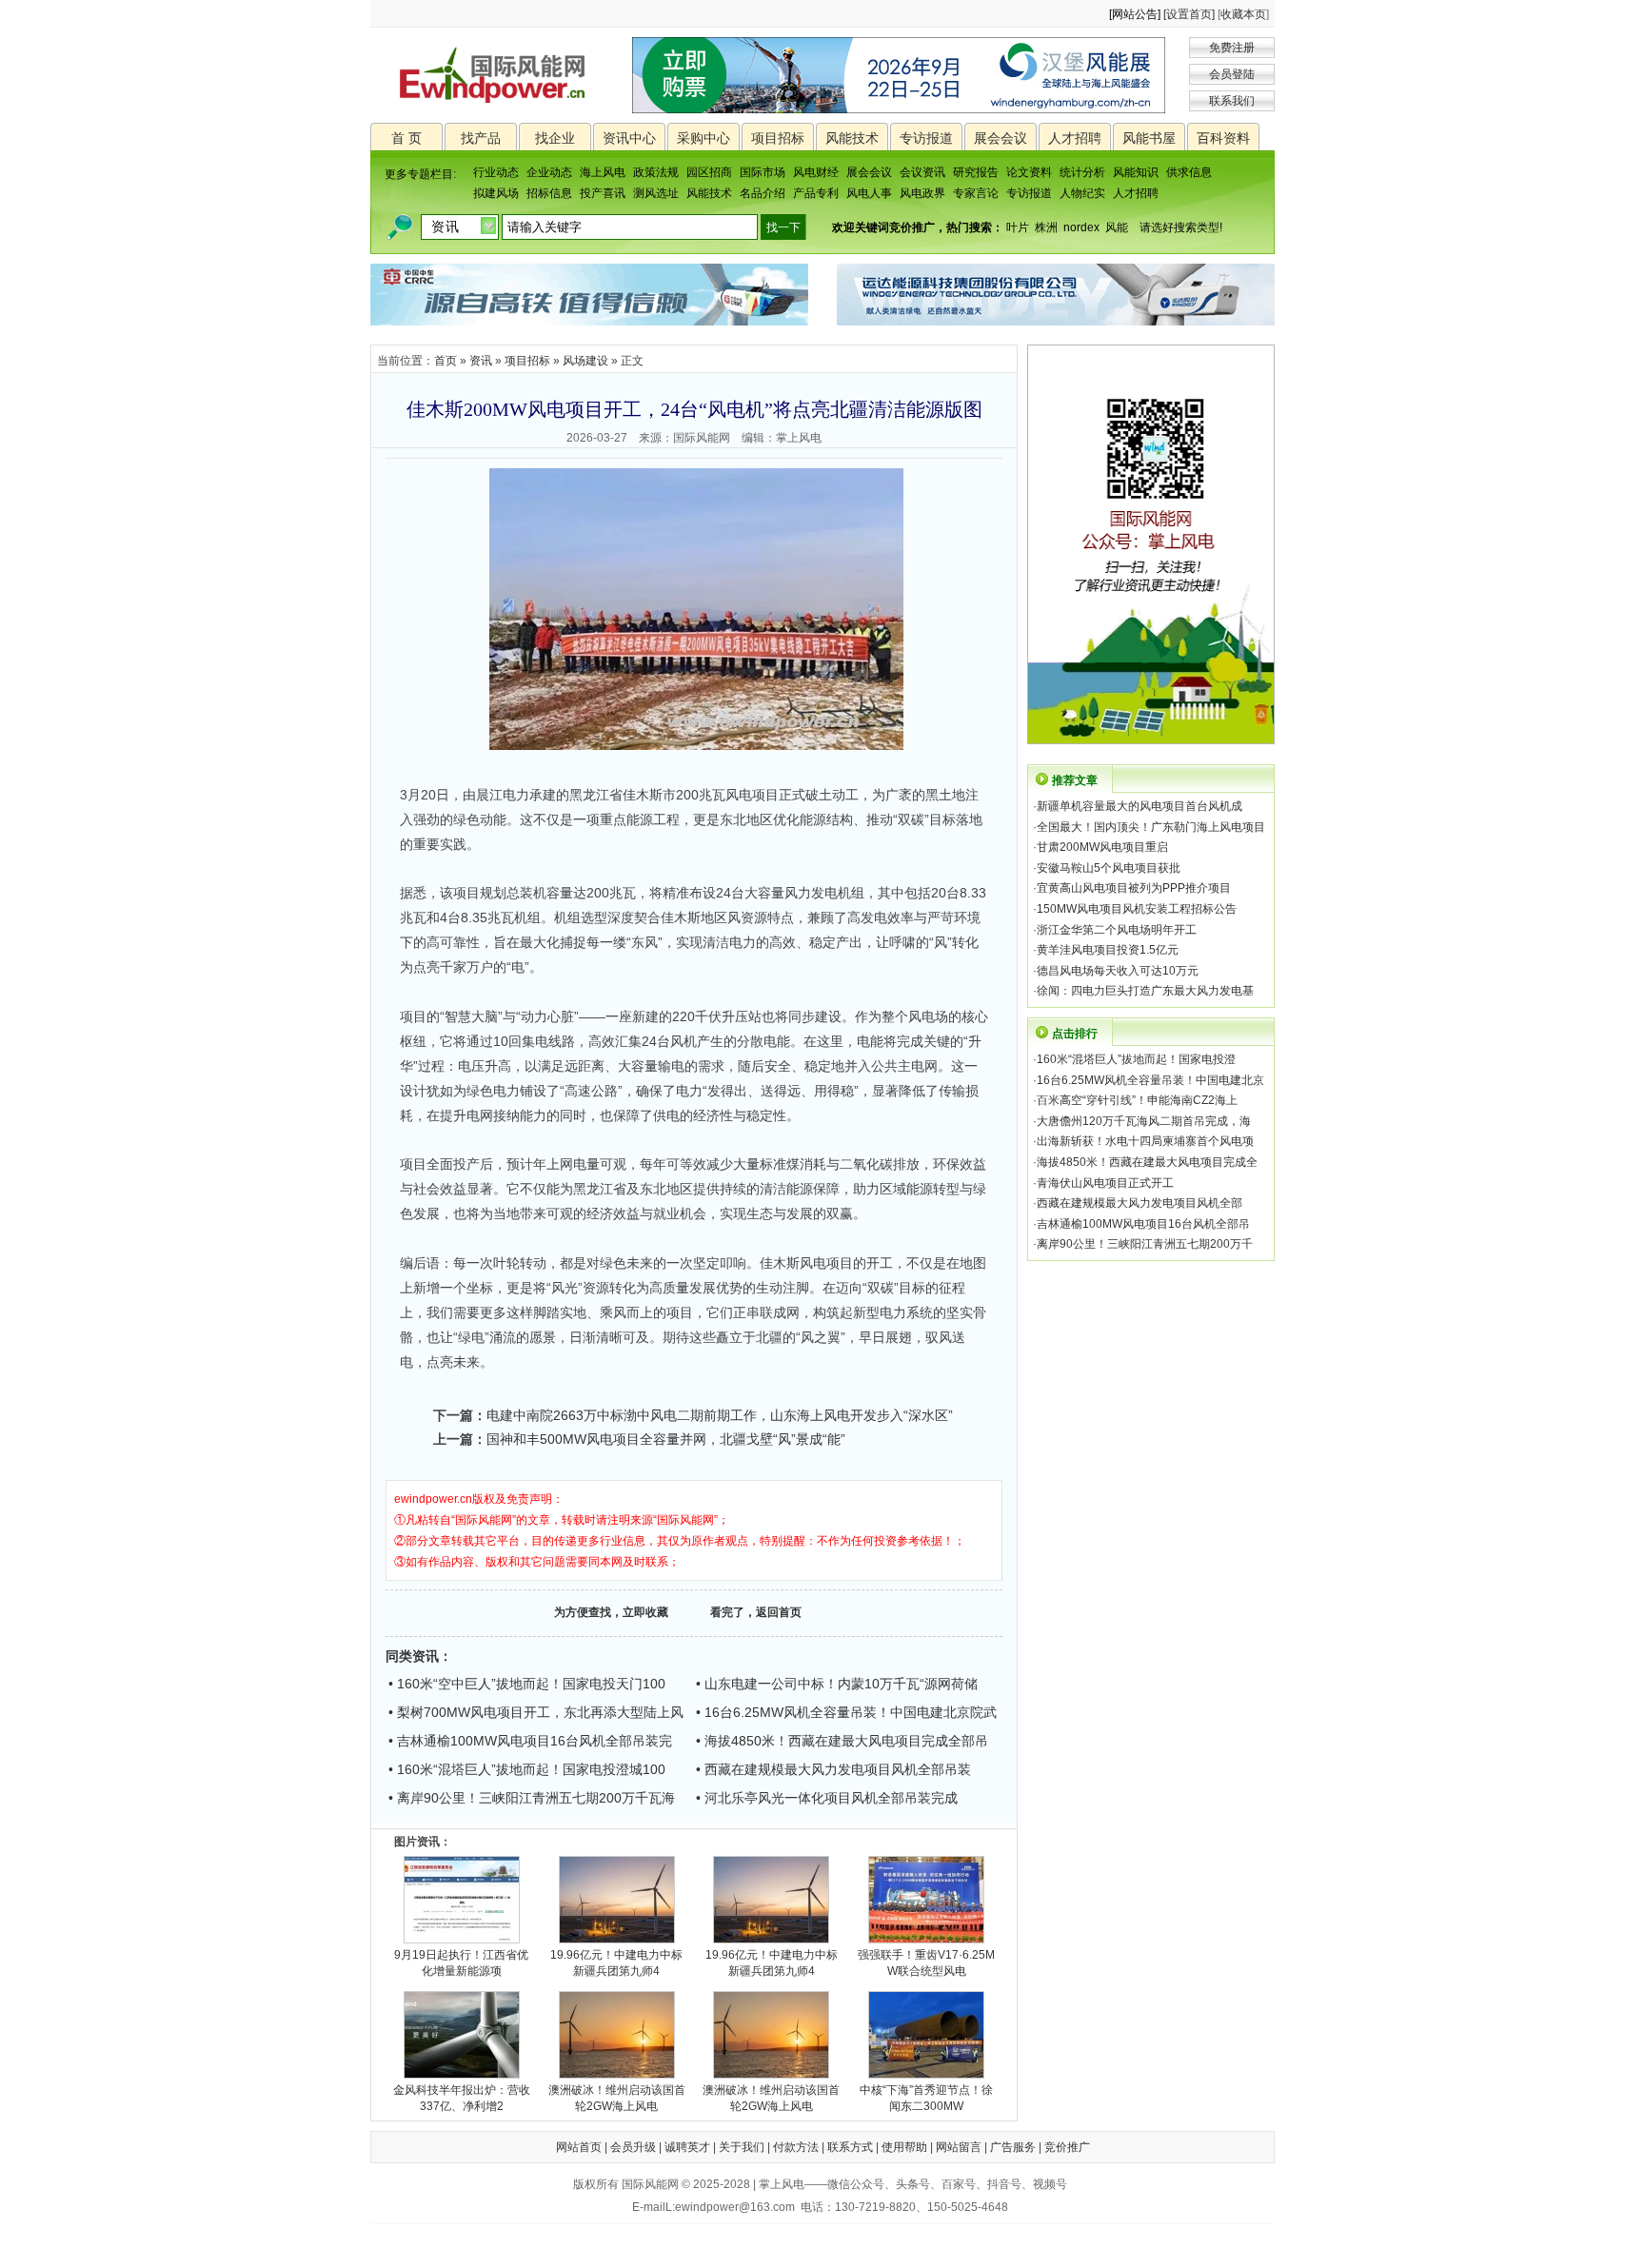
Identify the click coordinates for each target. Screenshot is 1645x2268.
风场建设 (585, 361)
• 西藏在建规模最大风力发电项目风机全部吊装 (833, 1769)
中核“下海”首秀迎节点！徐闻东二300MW (926, 2098)
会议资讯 (922, 172)
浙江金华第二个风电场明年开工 (1117, 930)
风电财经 (816, 172)
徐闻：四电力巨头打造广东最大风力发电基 (1145, 991)
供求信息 (1189, 172)
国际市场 (763, 172)
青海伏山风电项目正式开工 (1105, 1183)
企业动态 (549, 172)
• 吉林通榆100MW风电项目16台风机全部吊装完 (530, 1741)
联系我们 (1232, 101)
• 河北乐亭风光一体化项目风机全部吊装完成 (827, 1798)
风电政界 (922, 193)
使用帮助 (904, 2147)
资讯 (481, 361)
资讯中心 (629, 138)
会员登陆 (1232, 74)
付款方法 (796, 2147)
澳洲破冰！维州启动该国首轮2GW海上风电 (617, 2098)
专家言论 (976, 193)
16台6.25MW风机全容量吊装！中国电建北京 (1150, 1080)
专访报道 (926, 138)
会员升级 (633, 2147)
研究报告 (976, 172)
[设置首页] (1189, 14)
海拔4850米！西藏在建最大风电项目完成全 (1147, 1162)
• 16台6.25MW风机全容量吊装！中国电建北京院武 (846, 1712)
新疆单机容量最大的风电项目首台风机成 (1140, 806)
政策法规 (656, 172)
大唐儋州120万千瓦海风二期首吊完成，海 (1144, 1121)
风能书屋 (1149, 138)
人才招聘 (1075, 138)
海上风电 (603, 172)
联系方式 (850, 2147)
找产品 (481, 138)
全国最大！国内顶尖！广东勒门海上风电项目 (1151, 827)
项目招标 (778, 138)
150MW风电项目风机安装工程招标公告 (1137, 909)
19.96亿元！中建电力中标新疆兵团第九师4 (616, 1963)
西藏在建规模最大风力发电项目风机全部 (1140, 1203)
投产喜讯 (603, 193)
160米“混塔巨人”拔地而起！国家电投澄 (1136, 1059)
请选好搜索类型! (1181, 227)
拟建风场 (496, 193)
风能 (1117, 227)
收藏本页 (1243, 14)
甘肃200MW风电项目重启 (1102, 847)
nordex (1081, 227)
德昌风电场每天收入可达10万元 (1118, 971)
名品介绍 (763, 193)
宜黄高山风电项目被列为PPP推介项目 (1134, 888)
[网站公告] (1135, 14)
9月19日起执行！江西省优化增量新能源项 (461, 1963)
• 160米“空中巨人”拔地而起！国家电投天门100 (527, 1684)
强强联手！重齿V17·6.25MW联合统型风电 (926, 1963)
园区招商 (709, 172)
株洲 (1046, 227)
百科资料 (1223, 138)
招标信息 (549, 193)
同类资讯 (412, 1656)
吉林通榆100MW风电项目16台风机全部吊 (1143, 1224)
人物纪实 (1082, 193)
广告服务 (1013, 2147)
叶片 (1018, 227)
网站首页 (579, 2147)
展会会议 (1001, 138)
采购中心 (704, 138)
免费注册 (1232, 48)
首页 (446, 361)
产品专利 (816, 193)
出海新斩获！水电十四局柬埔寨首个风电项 (1145, 1141)
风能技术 (852, 138)
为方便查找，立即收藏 (611, 1612)
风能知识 (1136, 172)
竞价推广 (1067, 2147)
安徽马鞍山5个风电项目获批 (1109, 868)
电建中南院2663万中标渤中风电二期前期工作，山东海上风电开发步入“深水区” (720, 1415)
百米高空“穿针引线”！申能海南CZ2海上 (1137, 1100)
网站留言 (959, 2147)
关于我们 (742, 2147)
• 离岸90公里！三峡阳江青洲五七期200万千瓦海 (532, 1798)
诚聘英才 (687, 2147)
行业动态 (496, 172)
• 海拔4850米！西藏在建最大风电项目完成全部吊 (842, 1741)
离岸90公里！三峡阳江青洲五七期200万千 (1145, 1244)
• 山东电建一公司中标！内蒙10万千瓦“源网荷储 (837, 1684)
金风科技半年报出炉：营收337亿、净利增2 (462, 2098)
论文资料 (1029, 172)
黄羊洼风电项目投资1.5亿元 (1108, 950)
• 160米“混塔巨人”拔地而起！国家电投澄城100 (527, 1769)
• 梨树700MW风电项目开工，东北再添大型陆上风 (536, 1712)
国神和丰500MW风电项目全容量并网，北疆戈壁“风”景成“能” (666, 1439)
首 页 (406, 138)
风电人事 (869, 193)
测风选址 (656, 193)
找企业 (555, 138)
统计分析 (1082, 172)
